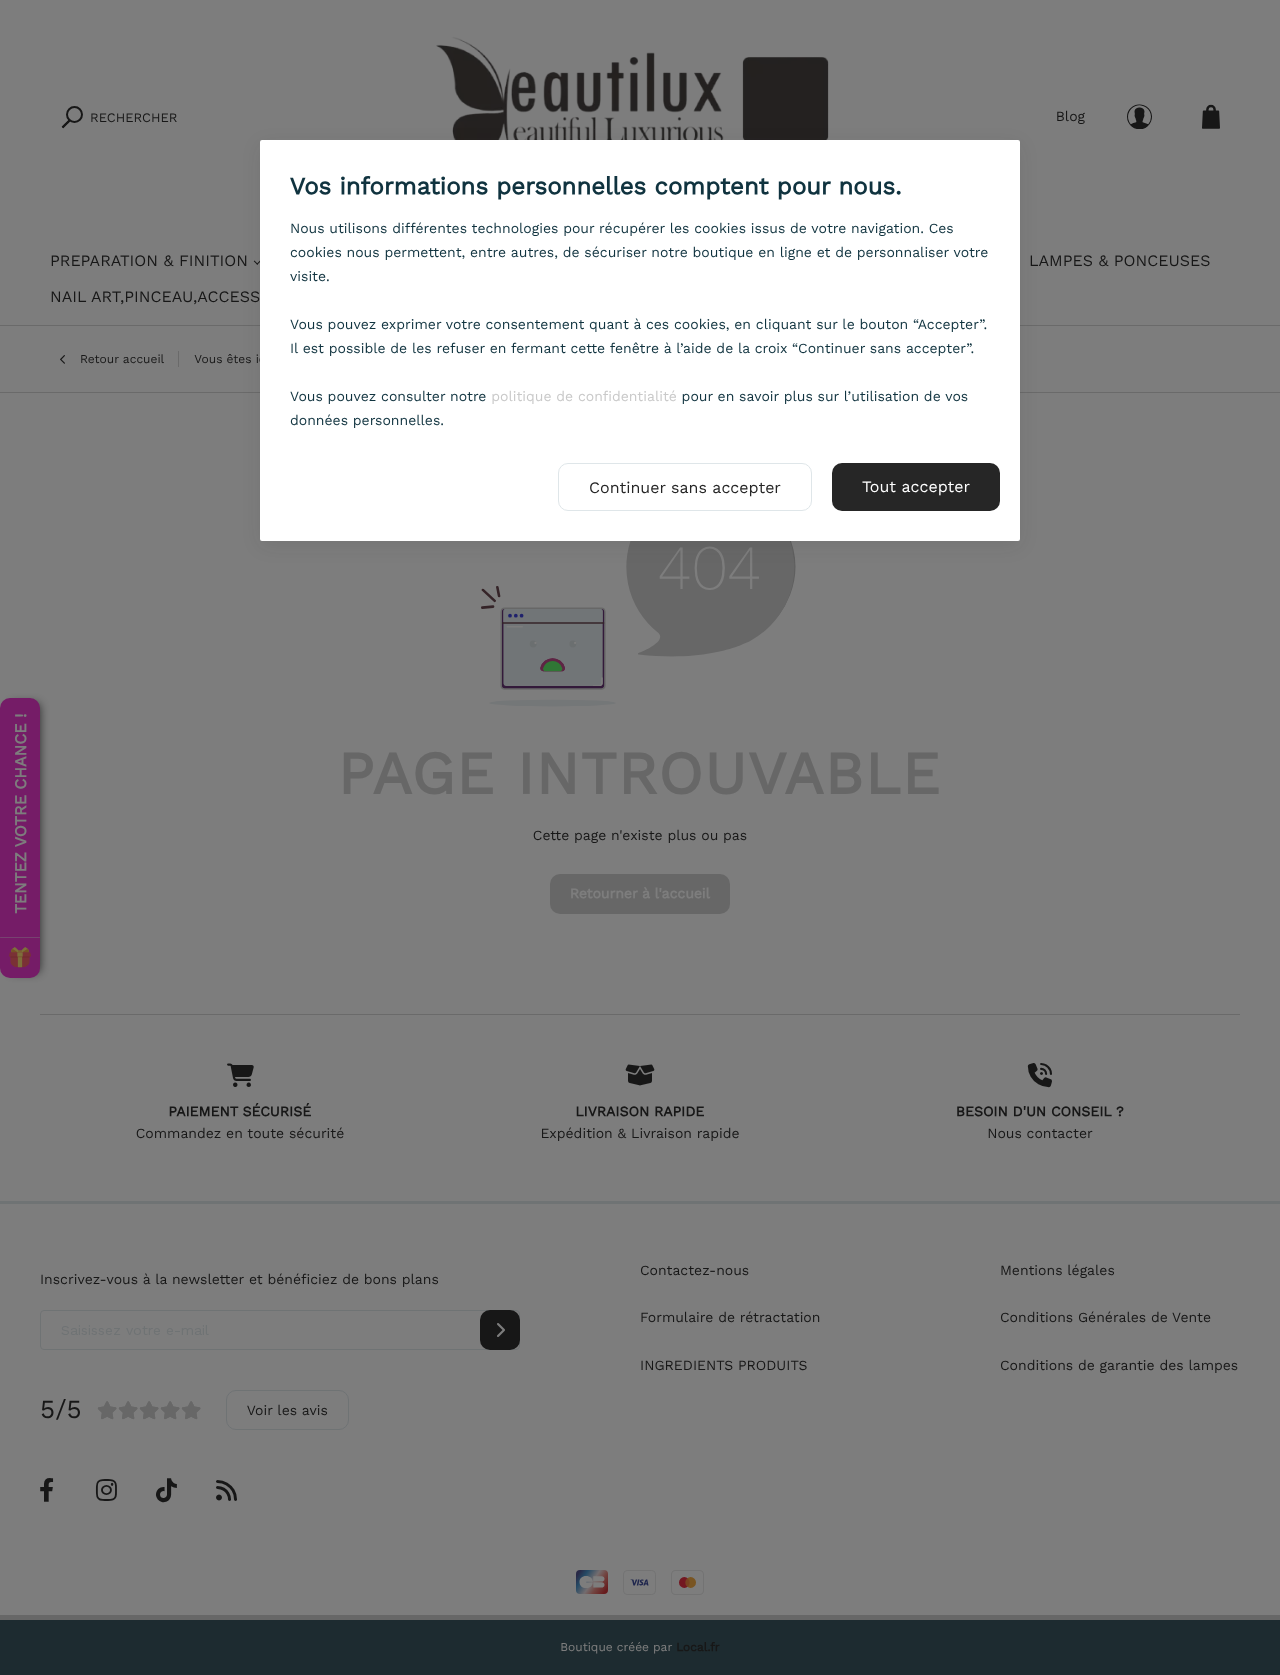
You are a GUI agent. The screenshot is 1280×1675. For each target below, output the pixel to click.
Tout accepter (916, 486)
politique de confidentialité (584, 397)
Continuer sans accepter (685, 487)
